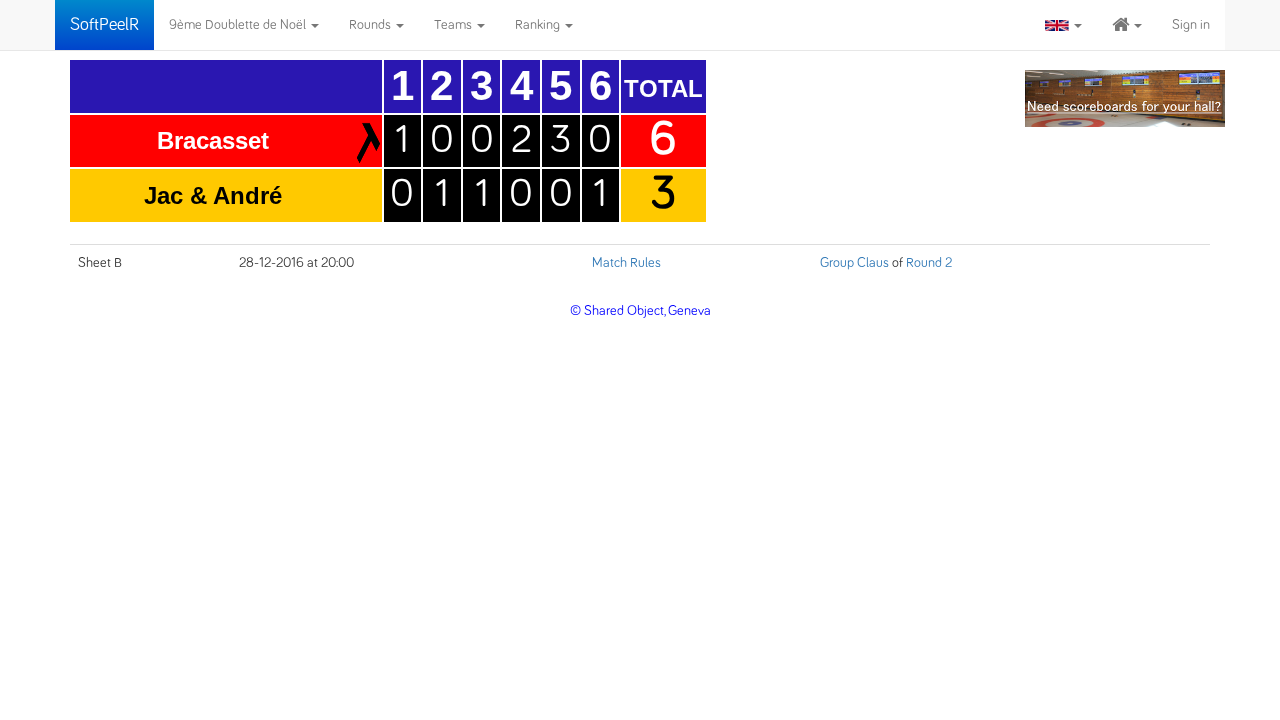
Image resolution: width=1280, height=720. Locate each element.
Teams (454, 25)
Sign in (1191, 25)
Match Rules (626, 263)
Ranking (539, 25)
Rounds (371, 25)
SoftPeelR (104, 25)
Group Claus (854, 263)
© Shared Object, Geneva (640, 311)
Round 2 (929, 263)
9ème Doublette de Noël (239, 25)
